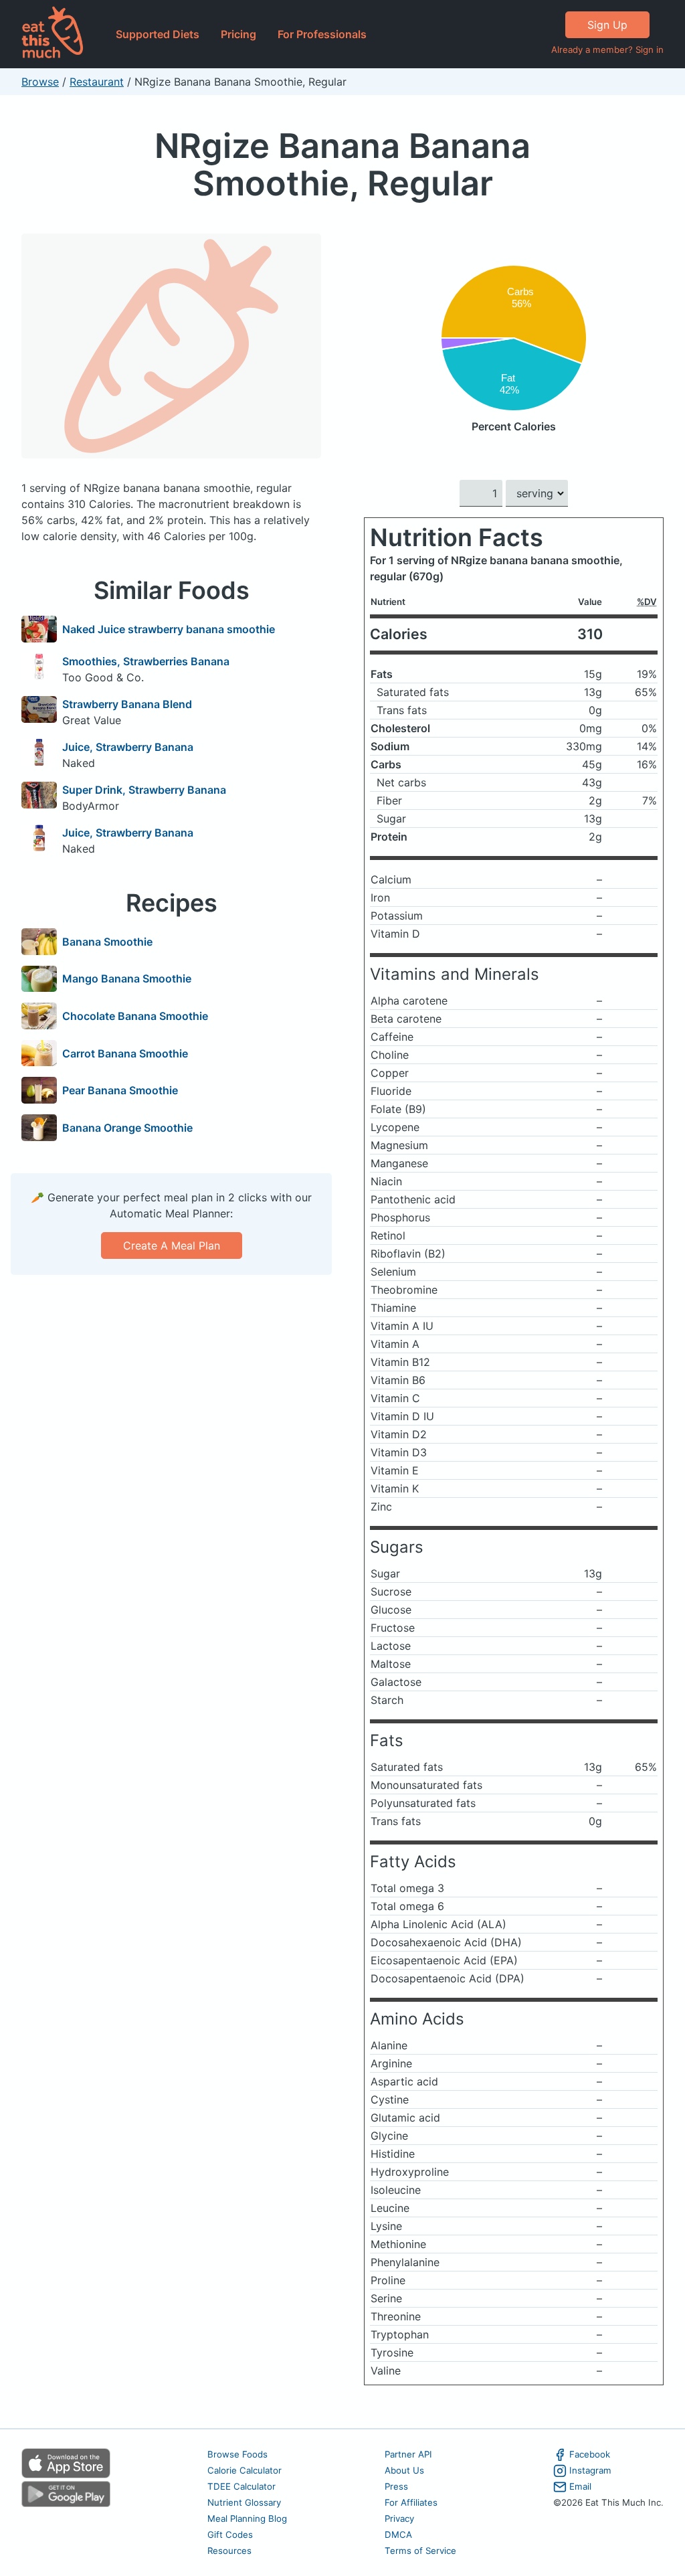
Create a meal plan (172, 1246)
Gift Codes (230, 2535)
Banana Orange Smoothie (127, 1128)
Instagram (590, 2470)
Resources (229, 2551)
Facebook (590, 2454)
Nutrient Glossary (244, 2502)
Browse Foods (237, 2454)
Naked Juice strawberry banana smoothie (169, 629)
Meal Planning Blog (247, 2518)
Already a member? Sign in (607, 50)
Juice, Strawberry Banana (128, 747)
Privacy (399, 2518)
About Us (404, 2470)
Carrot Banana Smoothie (125, 1053)
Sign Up (607, 25)
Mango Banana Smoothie (127, 978)
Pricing (238, 34)
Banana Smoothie (107, 942)
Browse (40, 82)
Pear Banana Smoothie (120, 1090)
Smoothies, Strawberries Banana (146, 661)
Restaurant (97, 82)
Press (396, 2486)
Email (580, 2486)
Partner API (408, 2454)
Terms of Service (420, 2551)
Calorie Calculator (244, 2470)
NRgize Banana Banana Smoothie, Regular (342, 164)
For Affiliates (411, 2502)
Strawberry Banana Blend (127, 704)
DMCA (398, 2535)
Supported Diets (158, 34)
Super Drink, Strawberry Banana (144, 790)
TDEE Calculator (241, 2486)
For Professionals (322, 34)
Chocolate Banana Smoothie (135, 1016)
